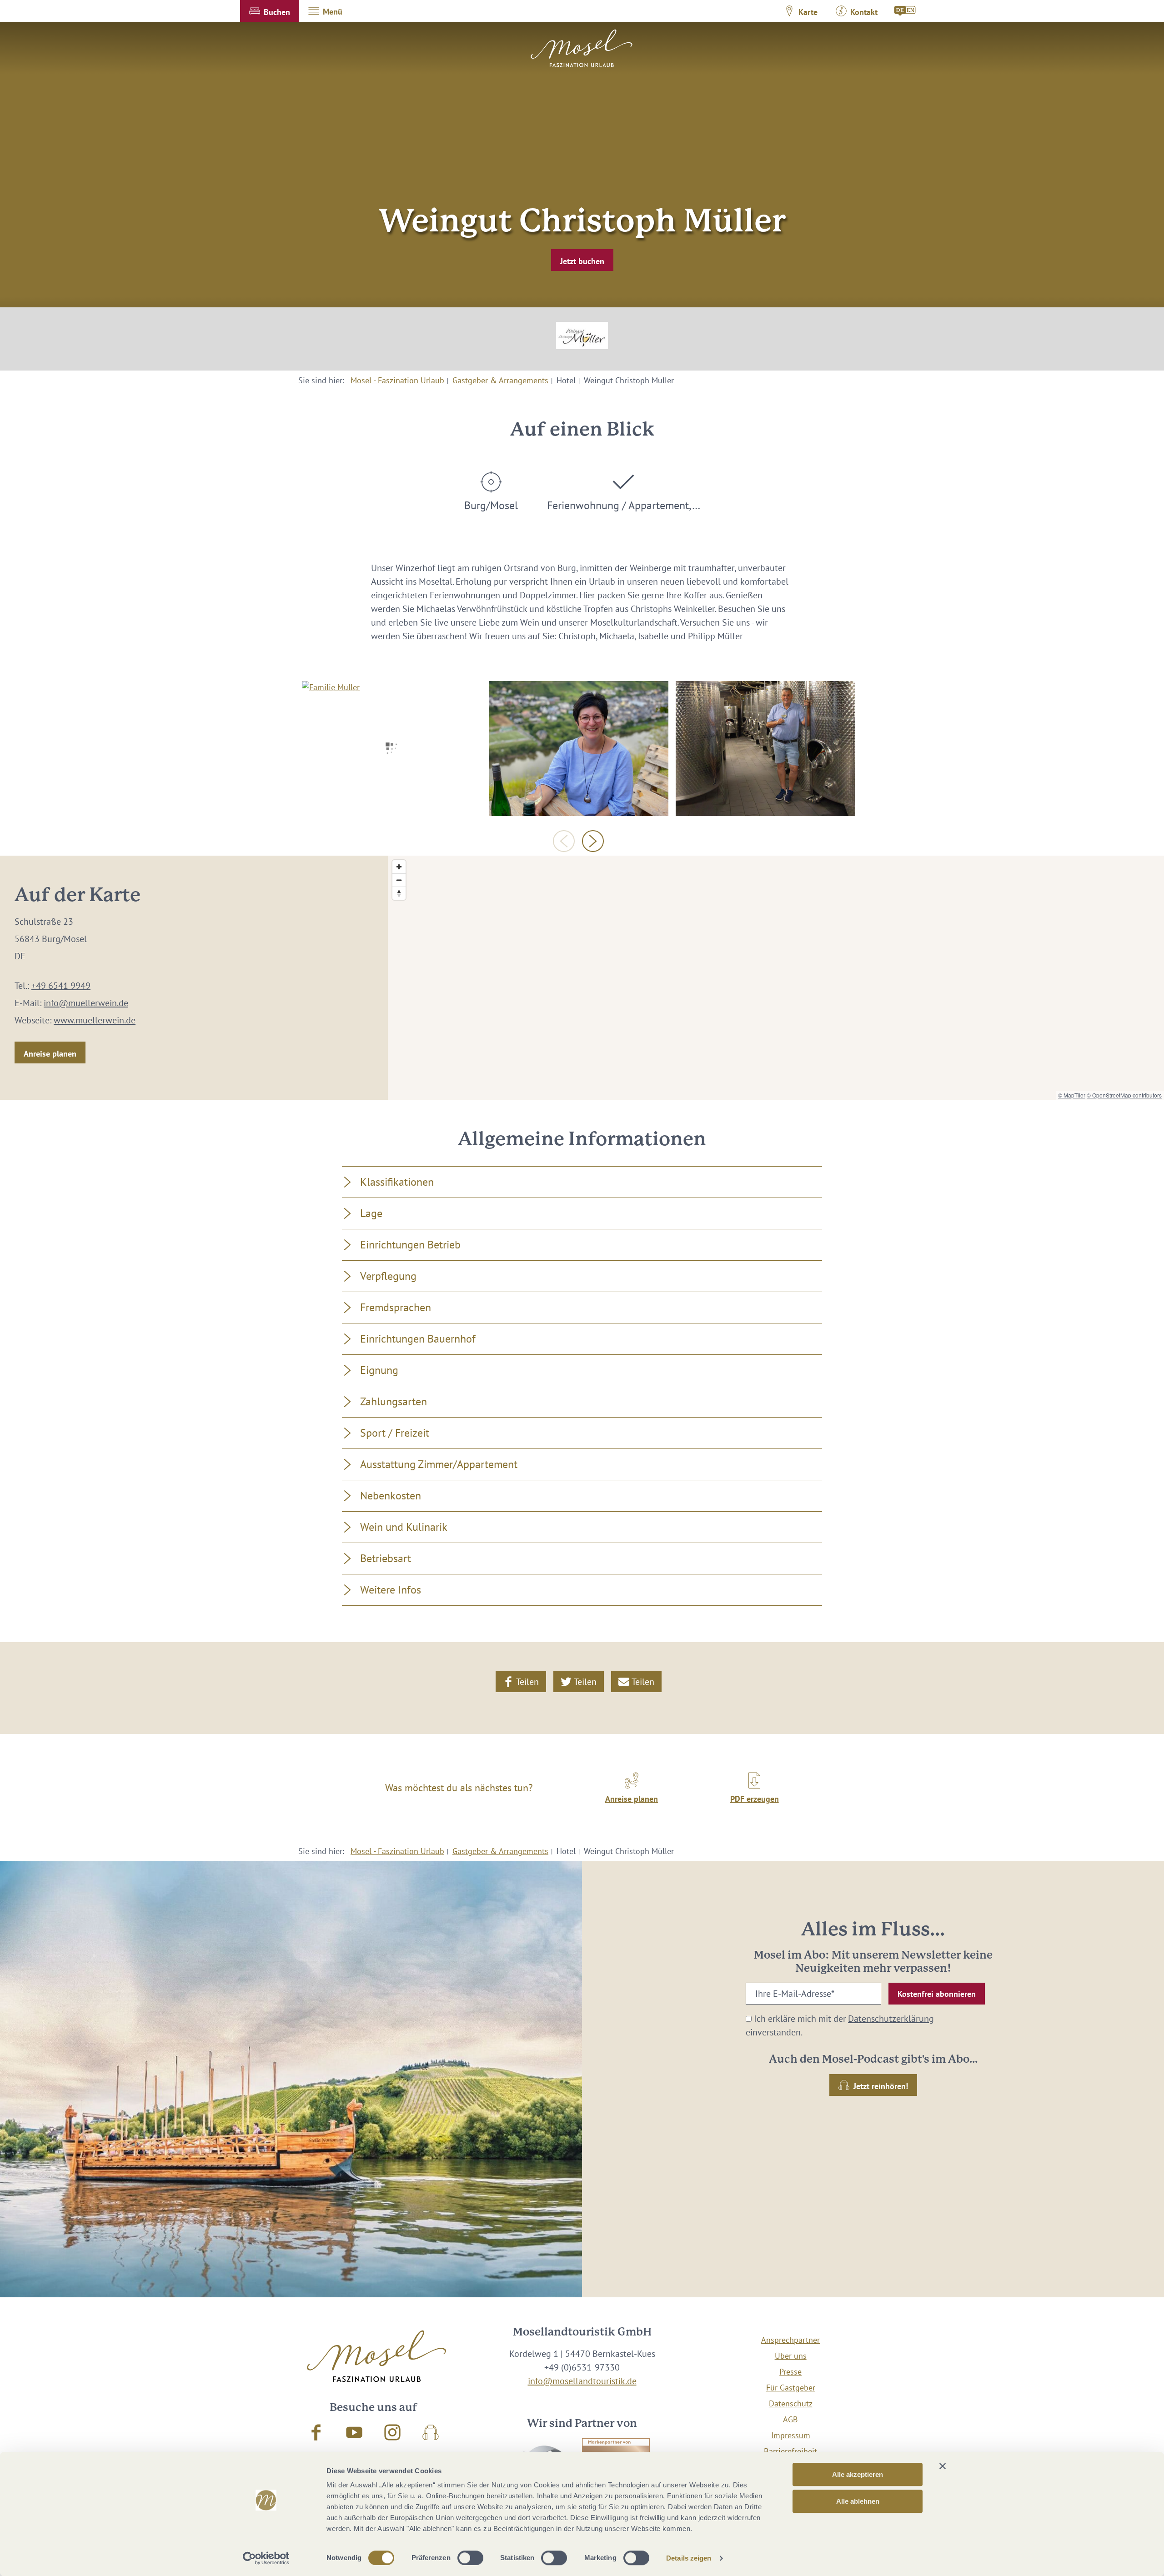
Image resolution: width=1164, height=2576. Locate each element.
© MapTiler (1072, 1095)
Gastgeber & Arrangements (500, 380)
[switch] (470, 2558)
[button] (270, 11)
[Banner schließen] (943, 2466)
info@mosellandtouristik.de (582, 2381)
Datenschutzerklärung (891, 2019)
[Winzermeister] (765, 748)
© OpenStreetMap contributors (1124, 1095)
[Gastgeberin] (579, 748)
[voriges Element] (564, 841)
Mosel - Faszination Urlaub (397, 380)
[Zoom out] (399, 880)
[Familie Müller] (392, 748)
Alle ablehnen (858, 2501)
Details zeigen (689, 2558)
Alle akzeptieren (858, 2474)
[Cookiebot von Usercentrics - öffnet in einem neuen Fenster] (266, 2558)
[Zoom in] (399, 867)
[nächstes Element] (593, 841)
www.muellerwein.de (95, 1020)
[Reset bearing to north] (399, 893)
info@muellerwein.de (86, 1003)
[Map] (776, 978)
